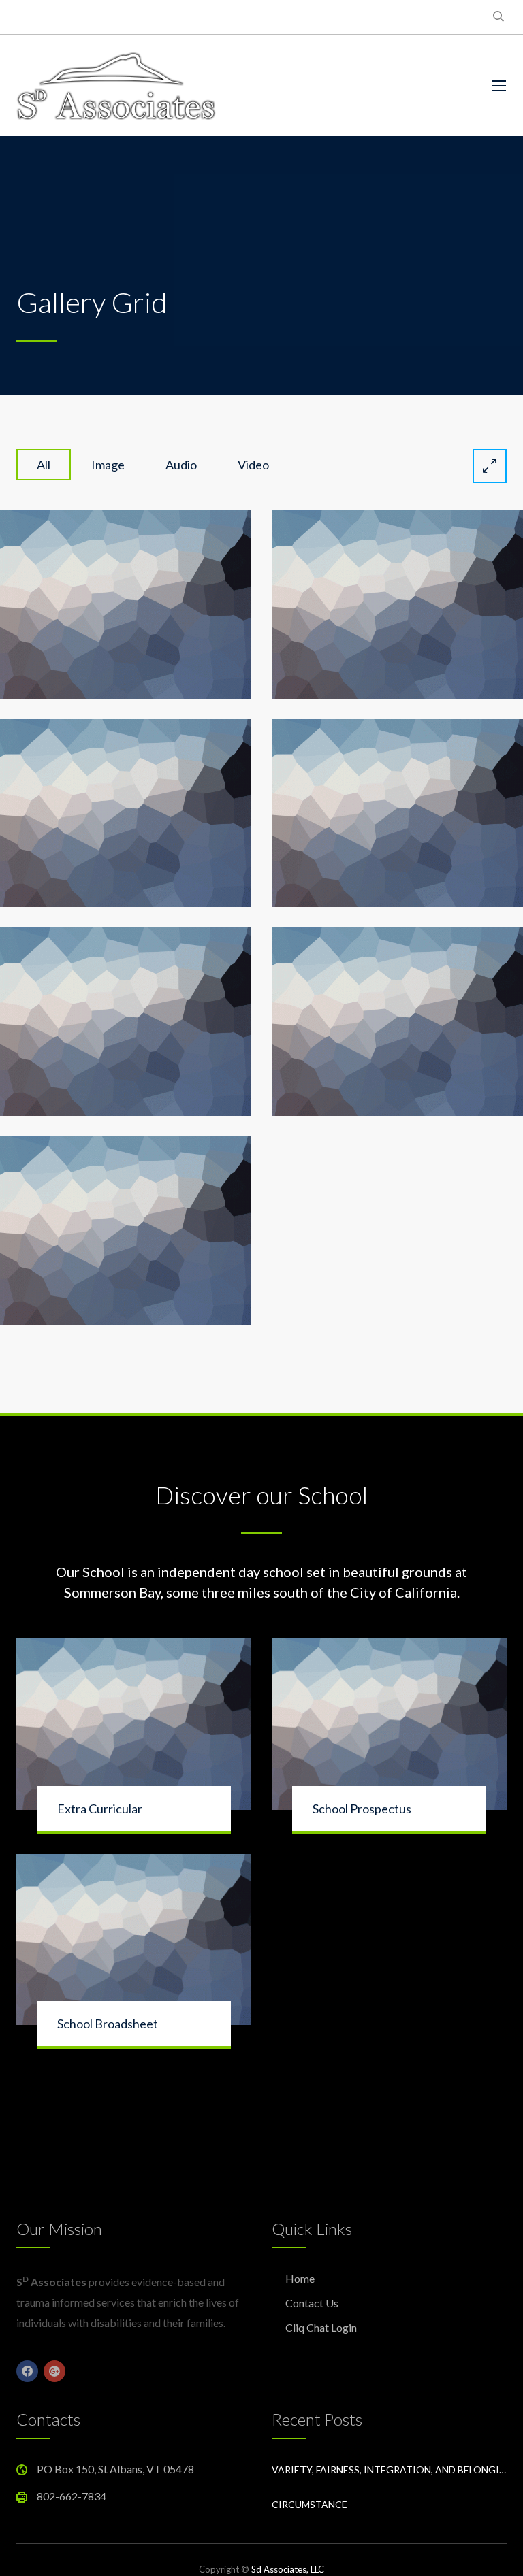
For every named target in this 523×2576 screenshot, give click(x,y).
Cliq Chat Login (321, 2327)
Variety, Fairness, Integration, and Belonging (389, 2470)
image (108, 465)
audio (181, 465)
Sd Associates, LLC (288, 2569)
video (253, 465)
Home (300, 2278)
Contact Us (312, 2303)
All (44, 465)
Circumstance (310, 2504)
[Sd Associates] (116, 85)
